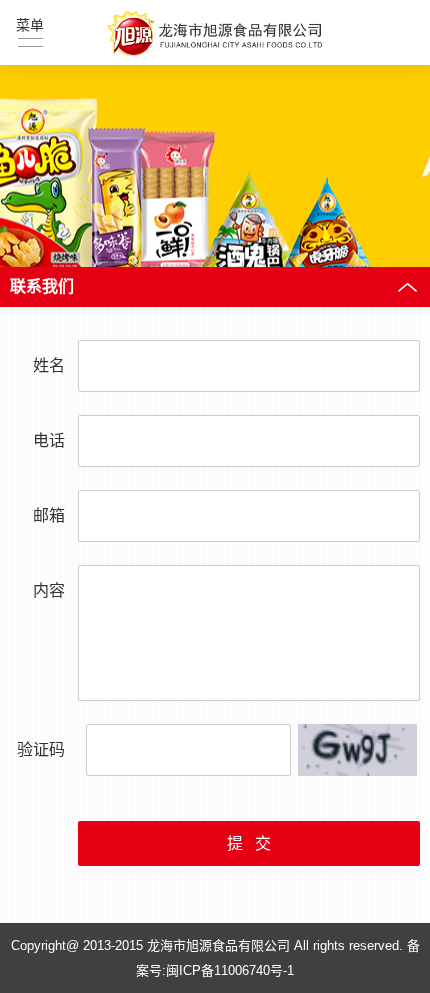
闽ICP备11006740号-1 (230, 970)
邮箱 (49, 515)
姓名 (49, 365)
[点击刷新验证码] (357, 750)
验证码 (41, 749)
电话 (49, 440)
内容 (49, 590)
